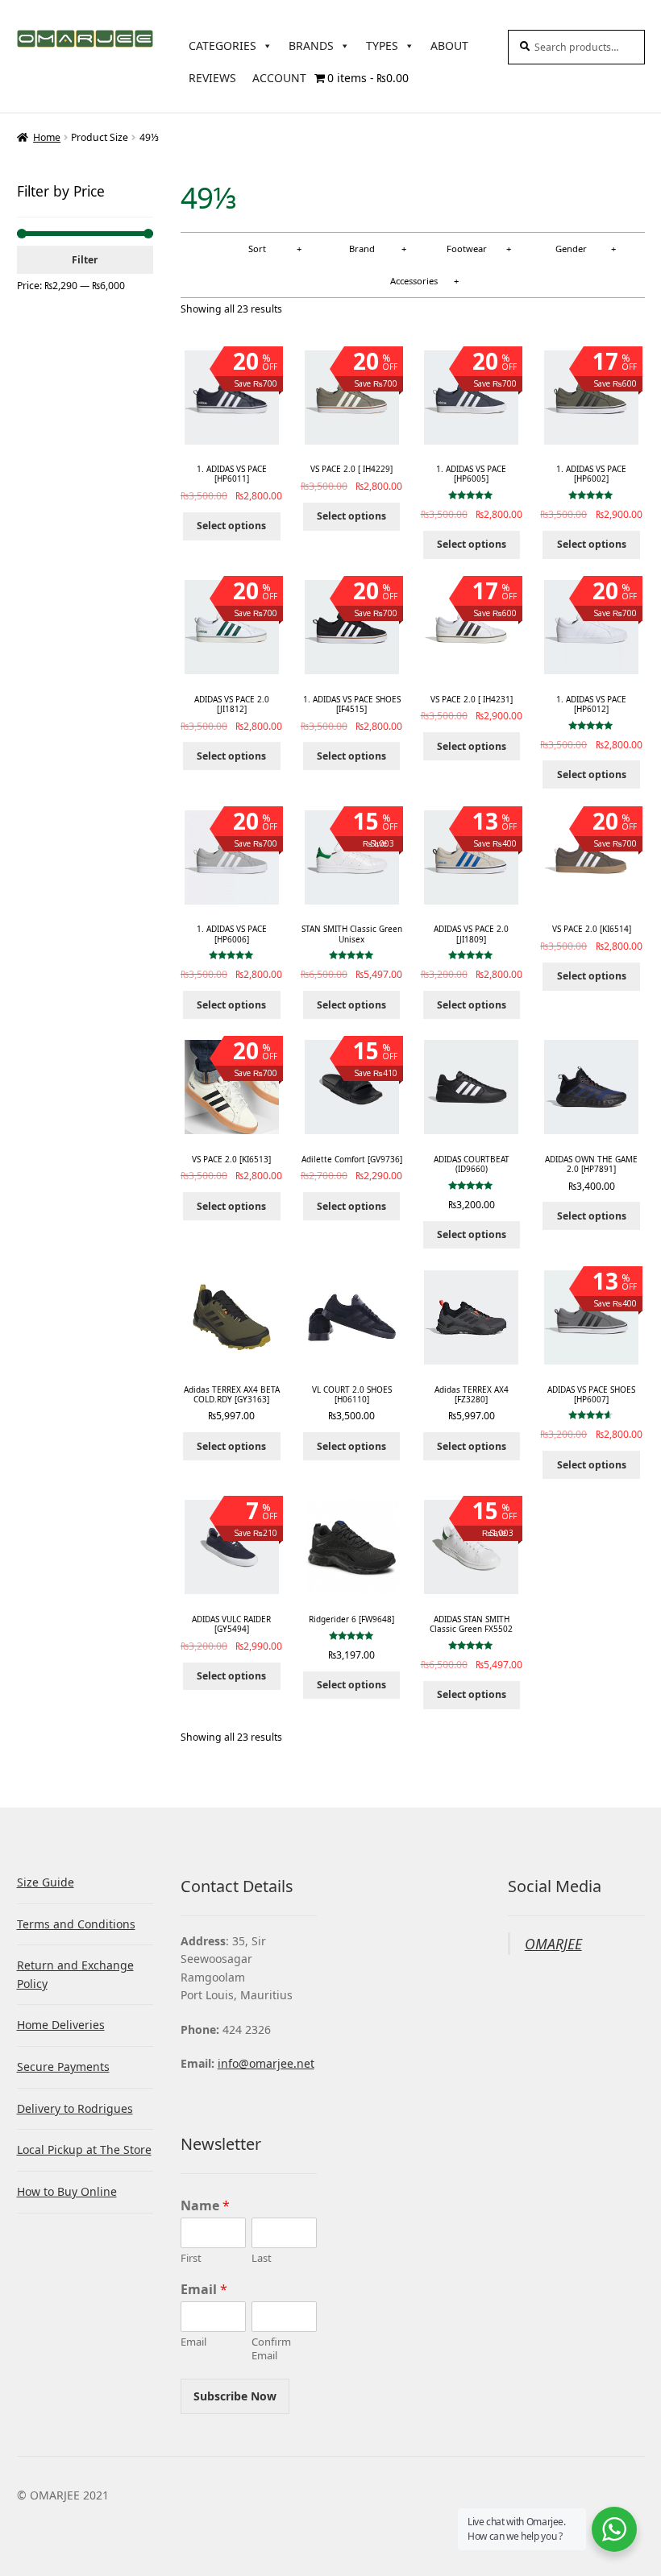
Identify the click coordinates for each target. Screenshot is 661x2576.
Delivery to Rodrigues (75, 2108)
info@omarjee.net (266, 2063)
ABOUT (449, 46)
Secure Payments (63, 2067)
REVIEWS (212, 78)
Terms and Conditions (76, 1924)
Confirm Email (271, 2349)
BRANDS (311, 46)
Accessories (414, 281)
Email (204, 2290)
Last (262, 2258)
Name (205, 2206)
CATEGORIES (222, 46)
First (191, 2258)
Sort (257, 248)
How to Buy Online (67, 2191)
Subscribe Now (235, 2396)
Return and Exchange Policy (75, 1974)
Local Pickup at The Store (84, 2149)
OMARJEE (553, 1944)
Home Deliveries (61, 2025)
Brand (362, 248)
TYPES (382, 46)
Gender (571, 248)
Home (47, 137)
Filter (85, 260)
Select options (231, 526)
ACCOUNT (279, 78)
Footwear (467, 248)
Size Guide (46, 1882)
